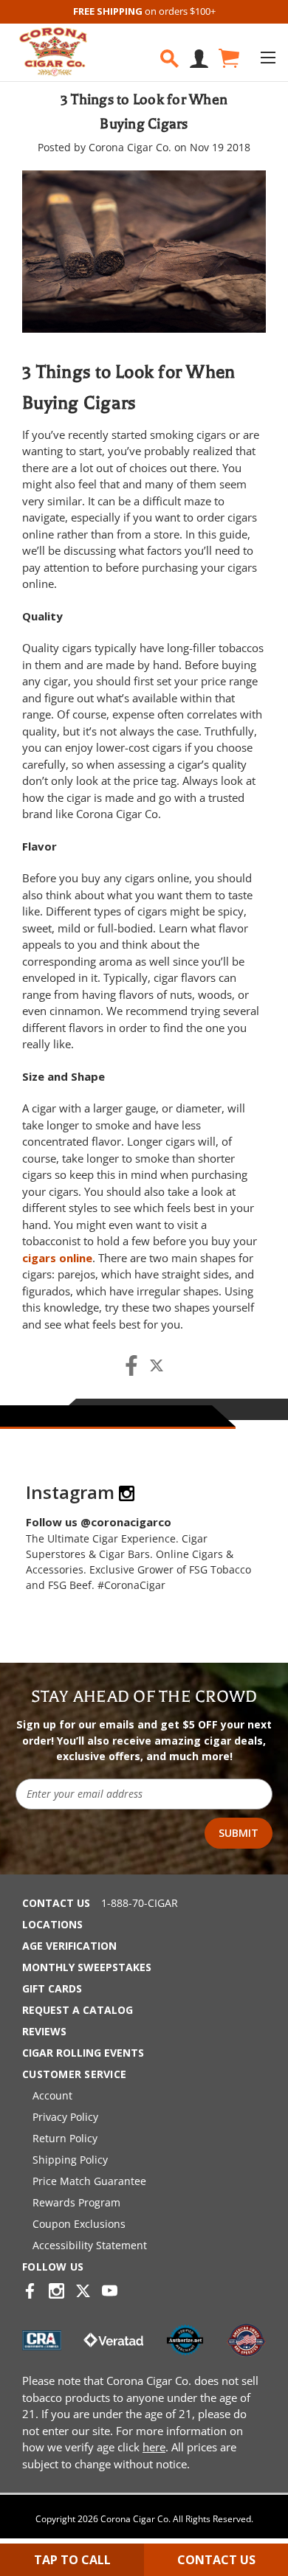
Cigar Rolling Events (83, 2053)
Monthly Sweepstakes (87, 1967)
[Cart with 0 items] (228, 59)
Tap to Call (72, 2560)
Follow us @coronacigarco (99, 1522)
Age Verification (69, 1946)
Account (52, 2095)
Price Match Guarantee (89, 2181)
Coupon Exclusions (79, 2224)
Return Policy (65, 2138)
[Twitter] (157, 1365)
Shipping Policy (70, 2160)
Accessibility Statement (90, 2245)
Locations (52, 1924)
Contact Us (56, 1903)
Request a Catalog (78, 2010)
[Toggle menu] (268, 57)
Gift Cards (52, 1988)
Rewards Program (76, 2202)
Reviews (44, 2031)
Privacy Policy (65, 2117)
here (154, 2447)
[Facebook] (131, 1365)
